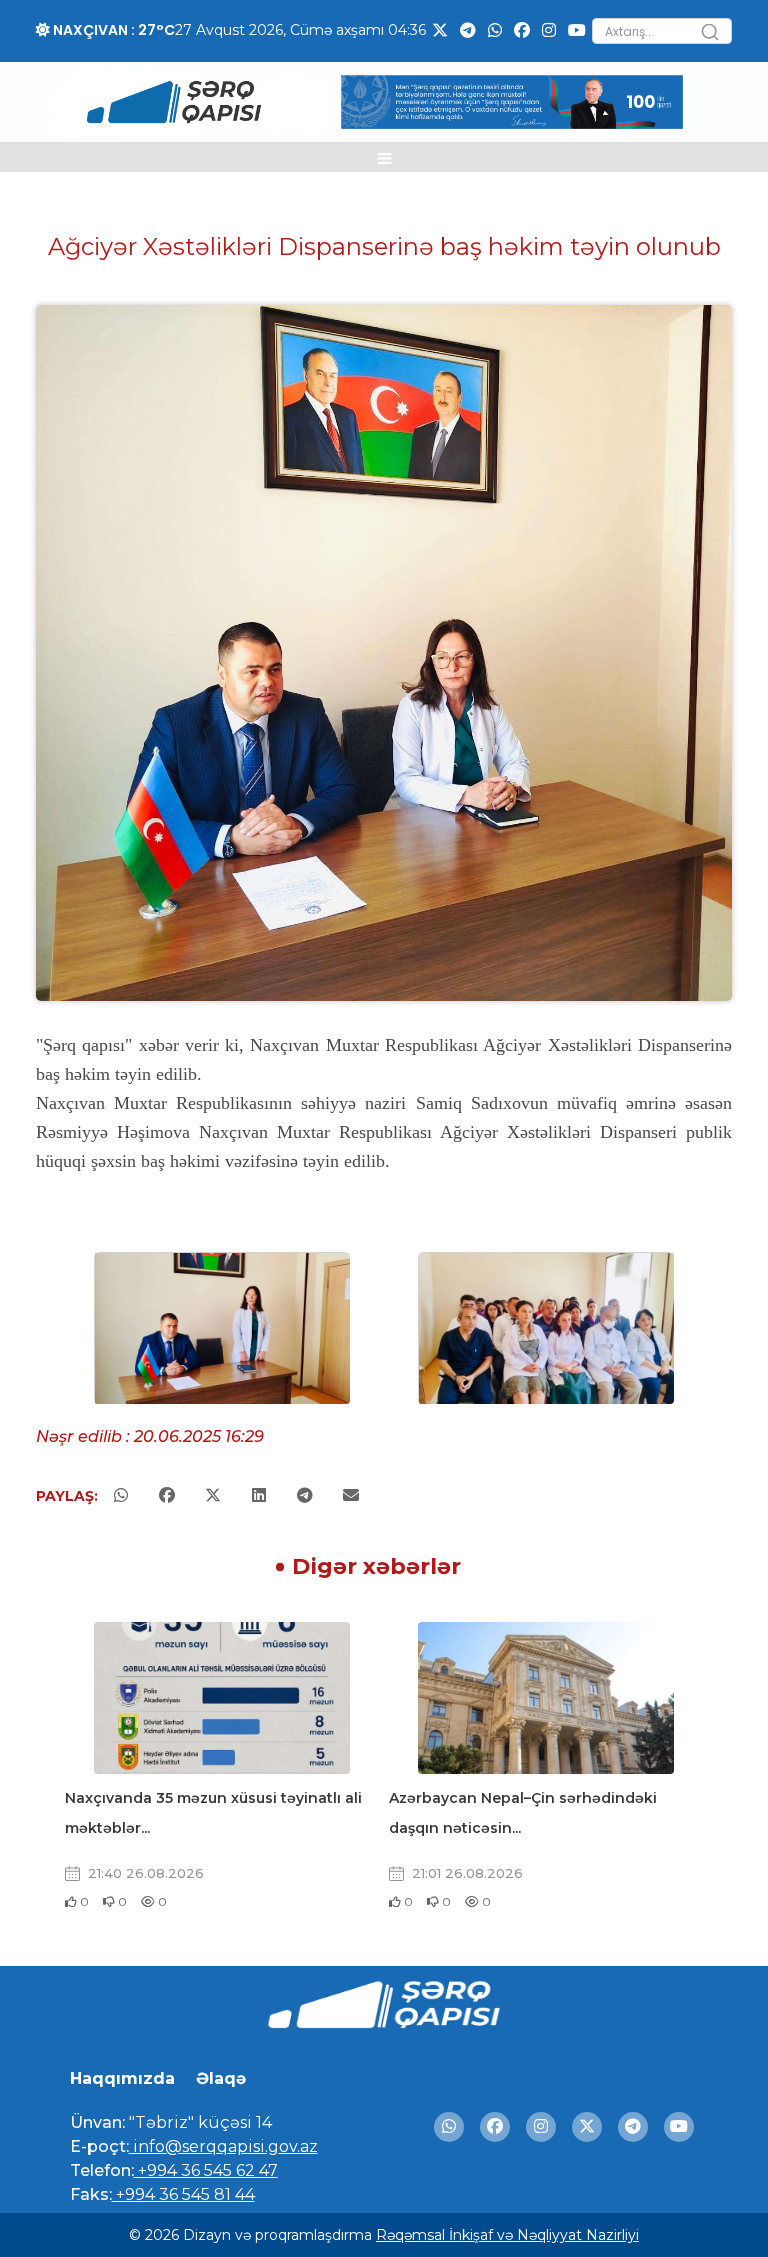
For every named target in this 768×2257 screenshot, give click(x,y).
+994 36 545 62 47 (206, 2170)
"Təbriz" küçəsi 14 (198, 2122)
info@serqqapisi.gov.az (223, 2146)
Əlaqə (221, 2078)
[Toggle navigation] (384, 157)
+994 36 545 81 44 (183, 2194)
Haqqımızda (122, 2078)
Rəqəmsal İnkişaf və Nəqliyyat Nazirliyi (507, 2235)
